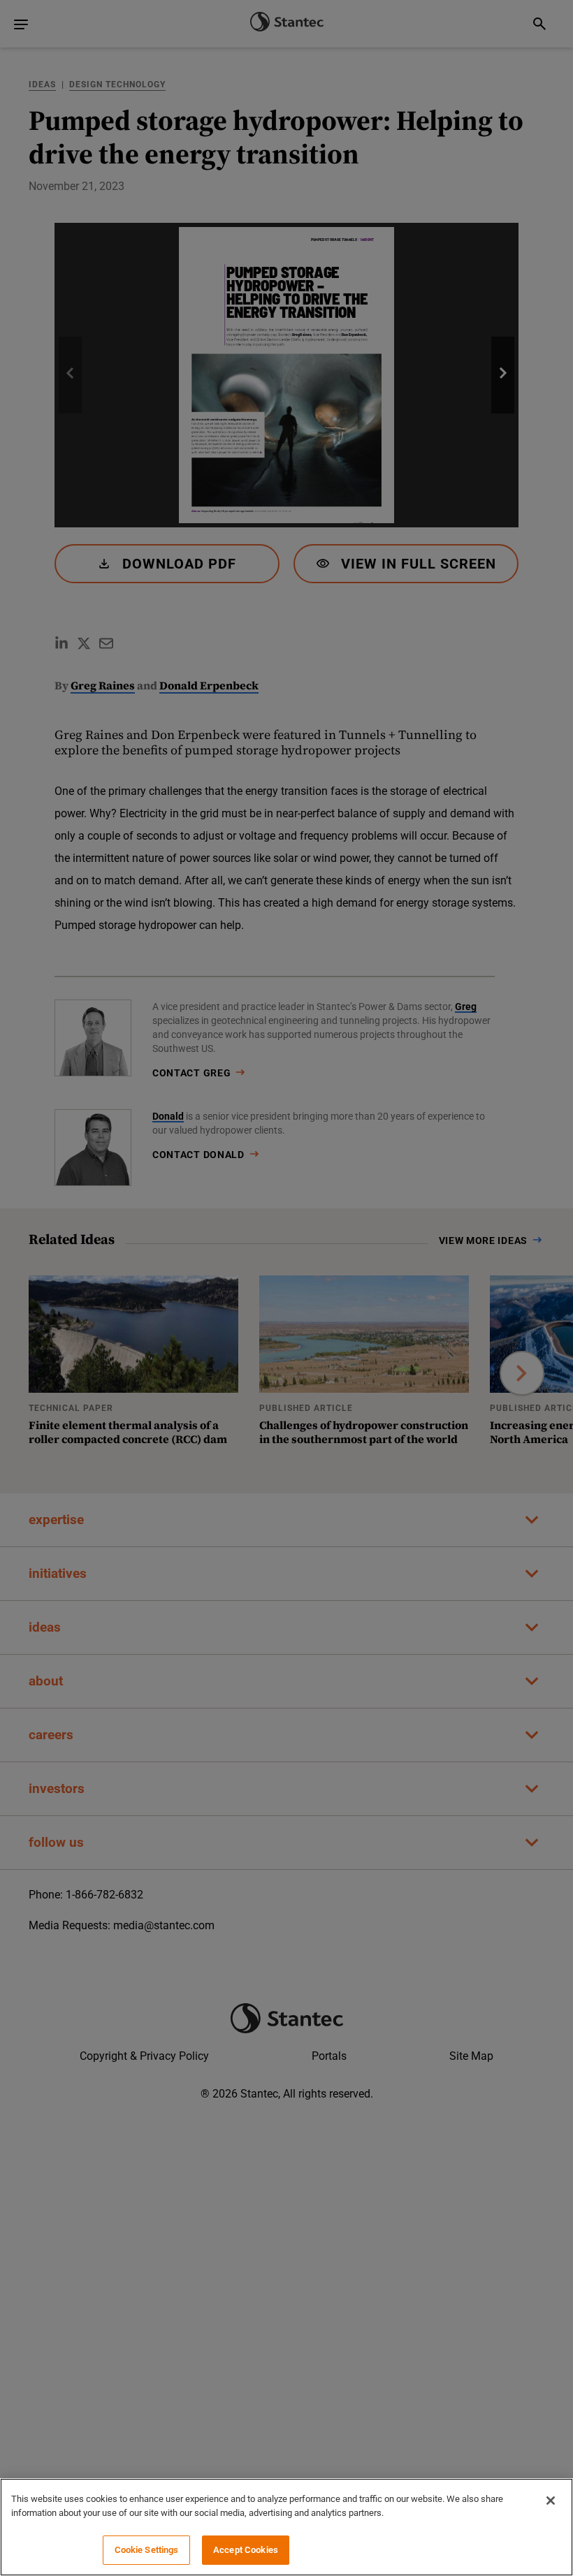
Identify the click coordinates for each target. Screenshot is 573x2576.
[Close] (551, 2501)
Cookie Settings (147, 2550)
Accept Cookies (246, 2550)
